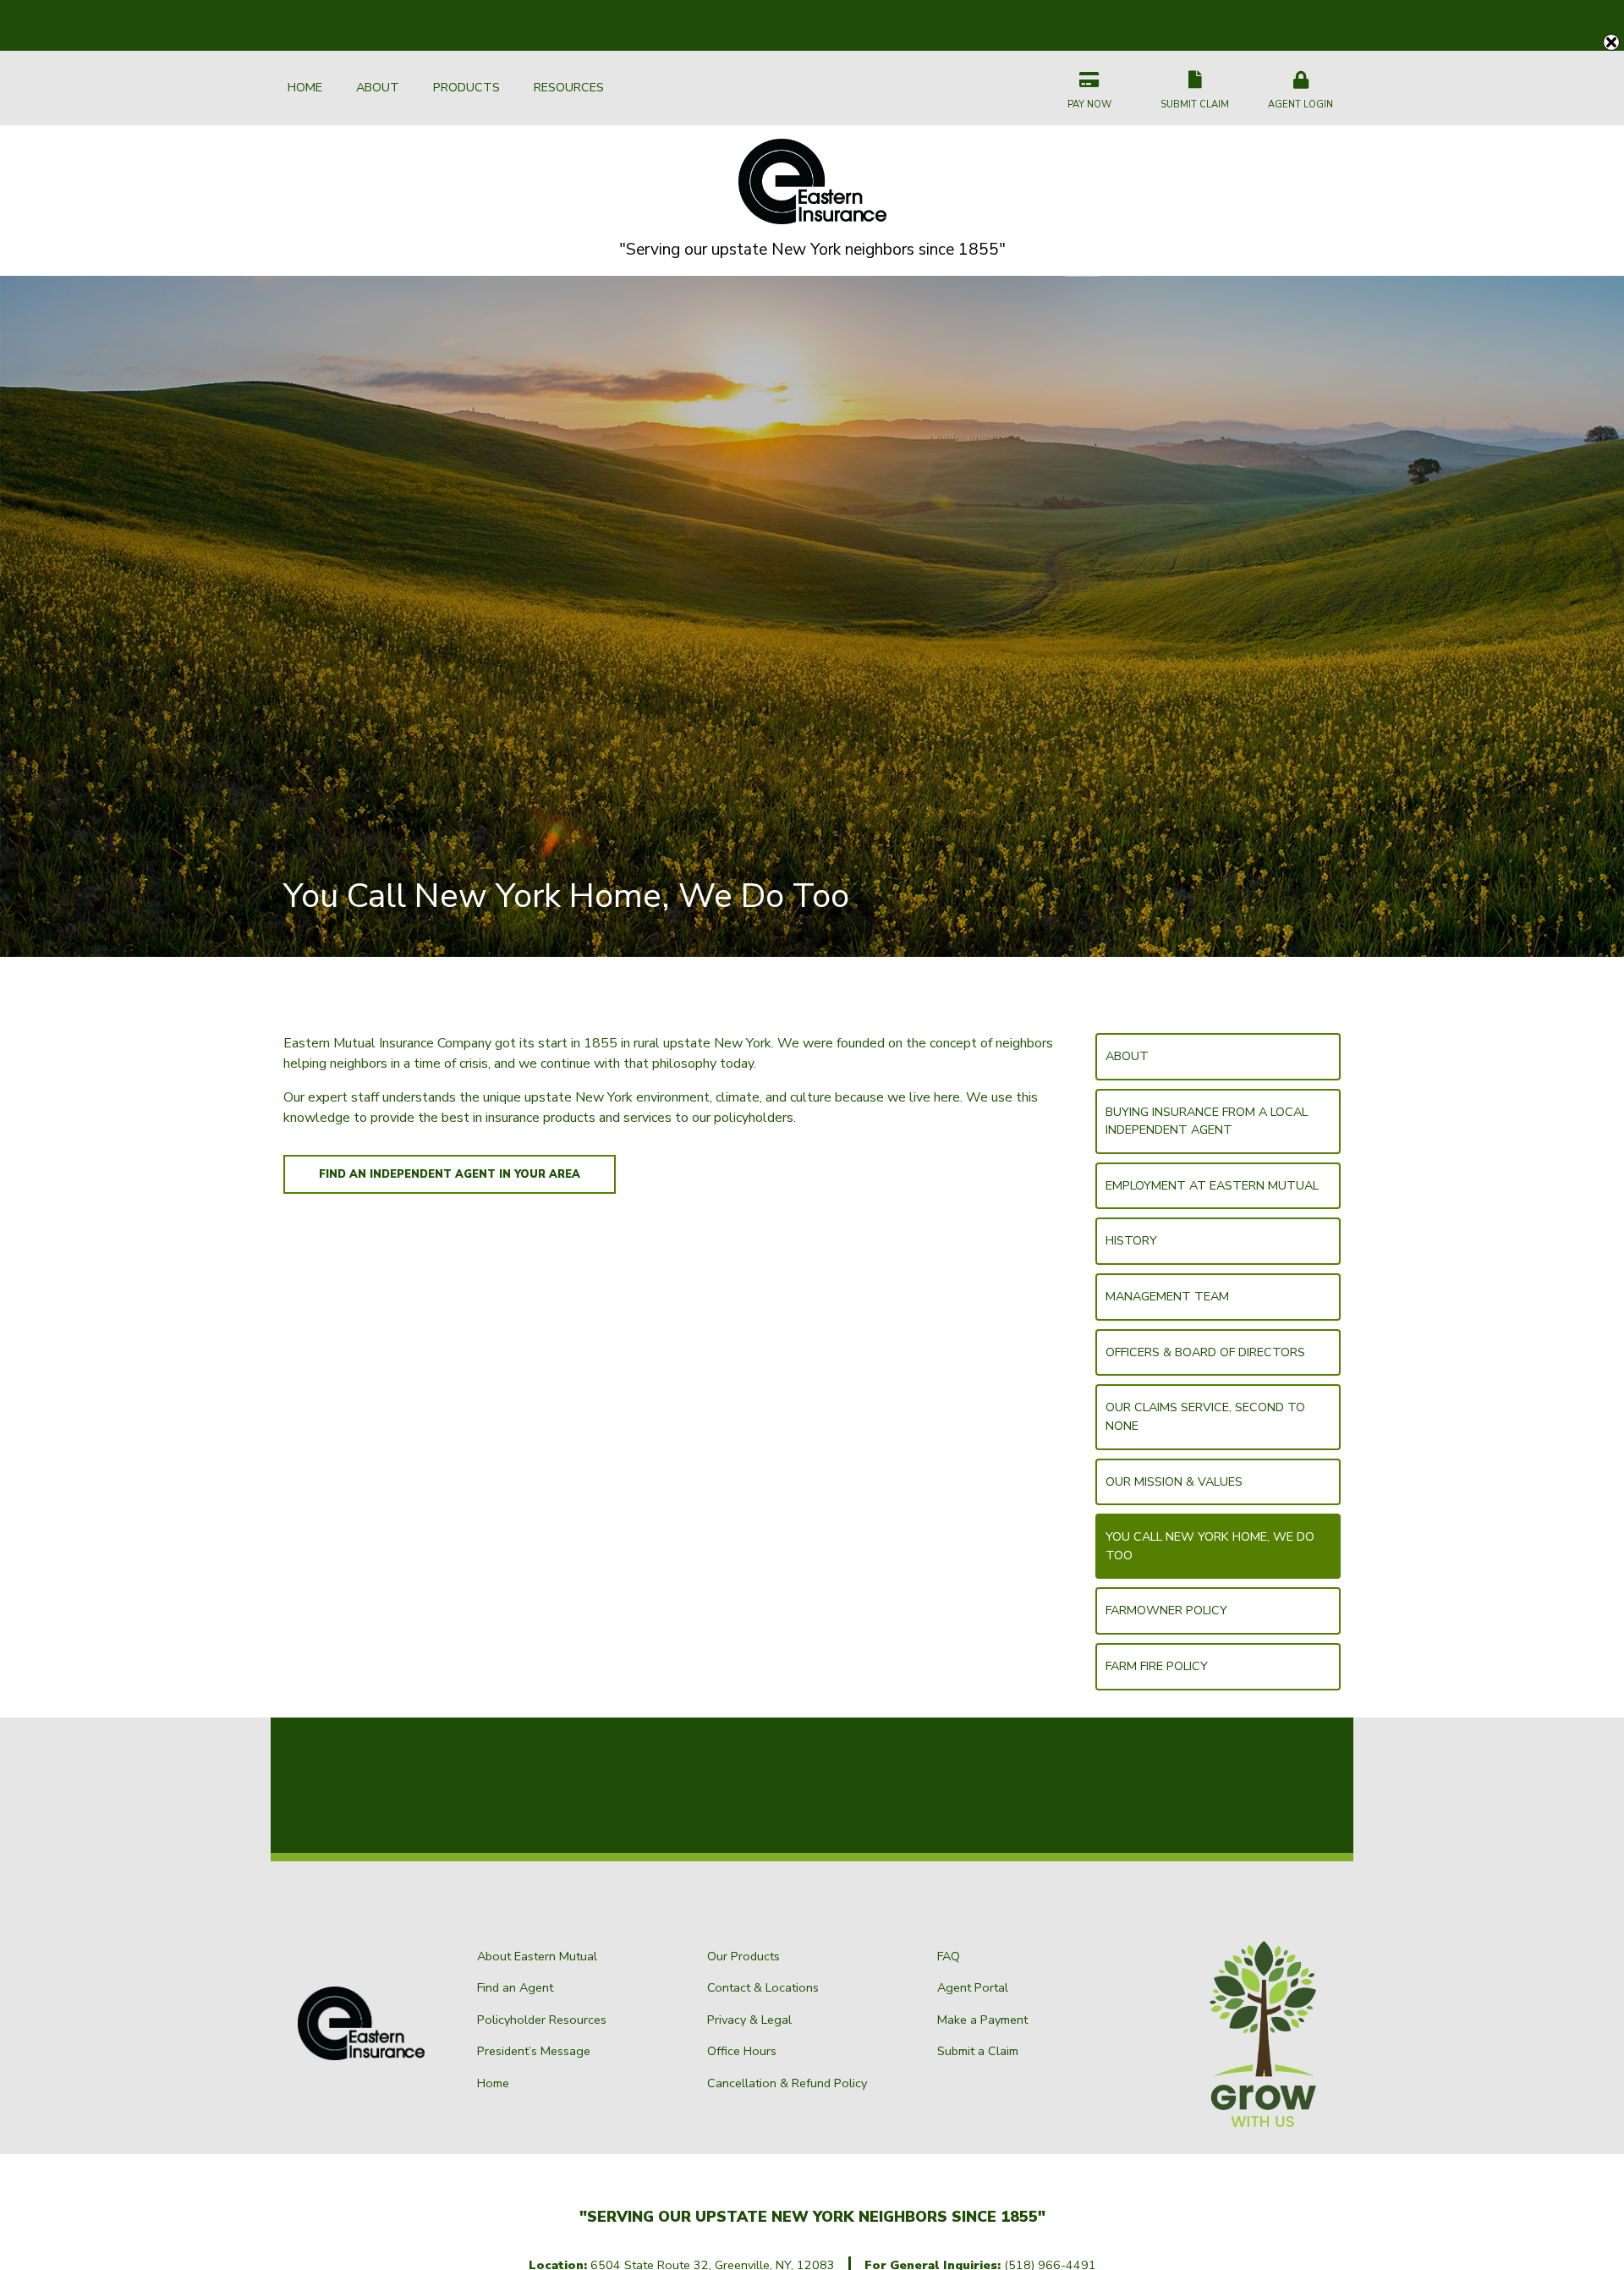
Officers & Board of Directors (1205, 1352)
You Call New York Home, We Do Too (1210, 1546)
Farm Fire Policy (1157, 1666)
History (1131, 1240)
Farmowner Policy (1166, 1610)
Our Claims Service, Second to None (1205, 1416)
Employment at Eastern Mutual (1212, 1185)
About (1127, 1056)
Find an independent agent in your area (450, 1174)
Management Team (1167, 1296)
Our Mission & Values (1174, 1481)
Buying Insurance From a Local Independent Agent (1207, 1121)
